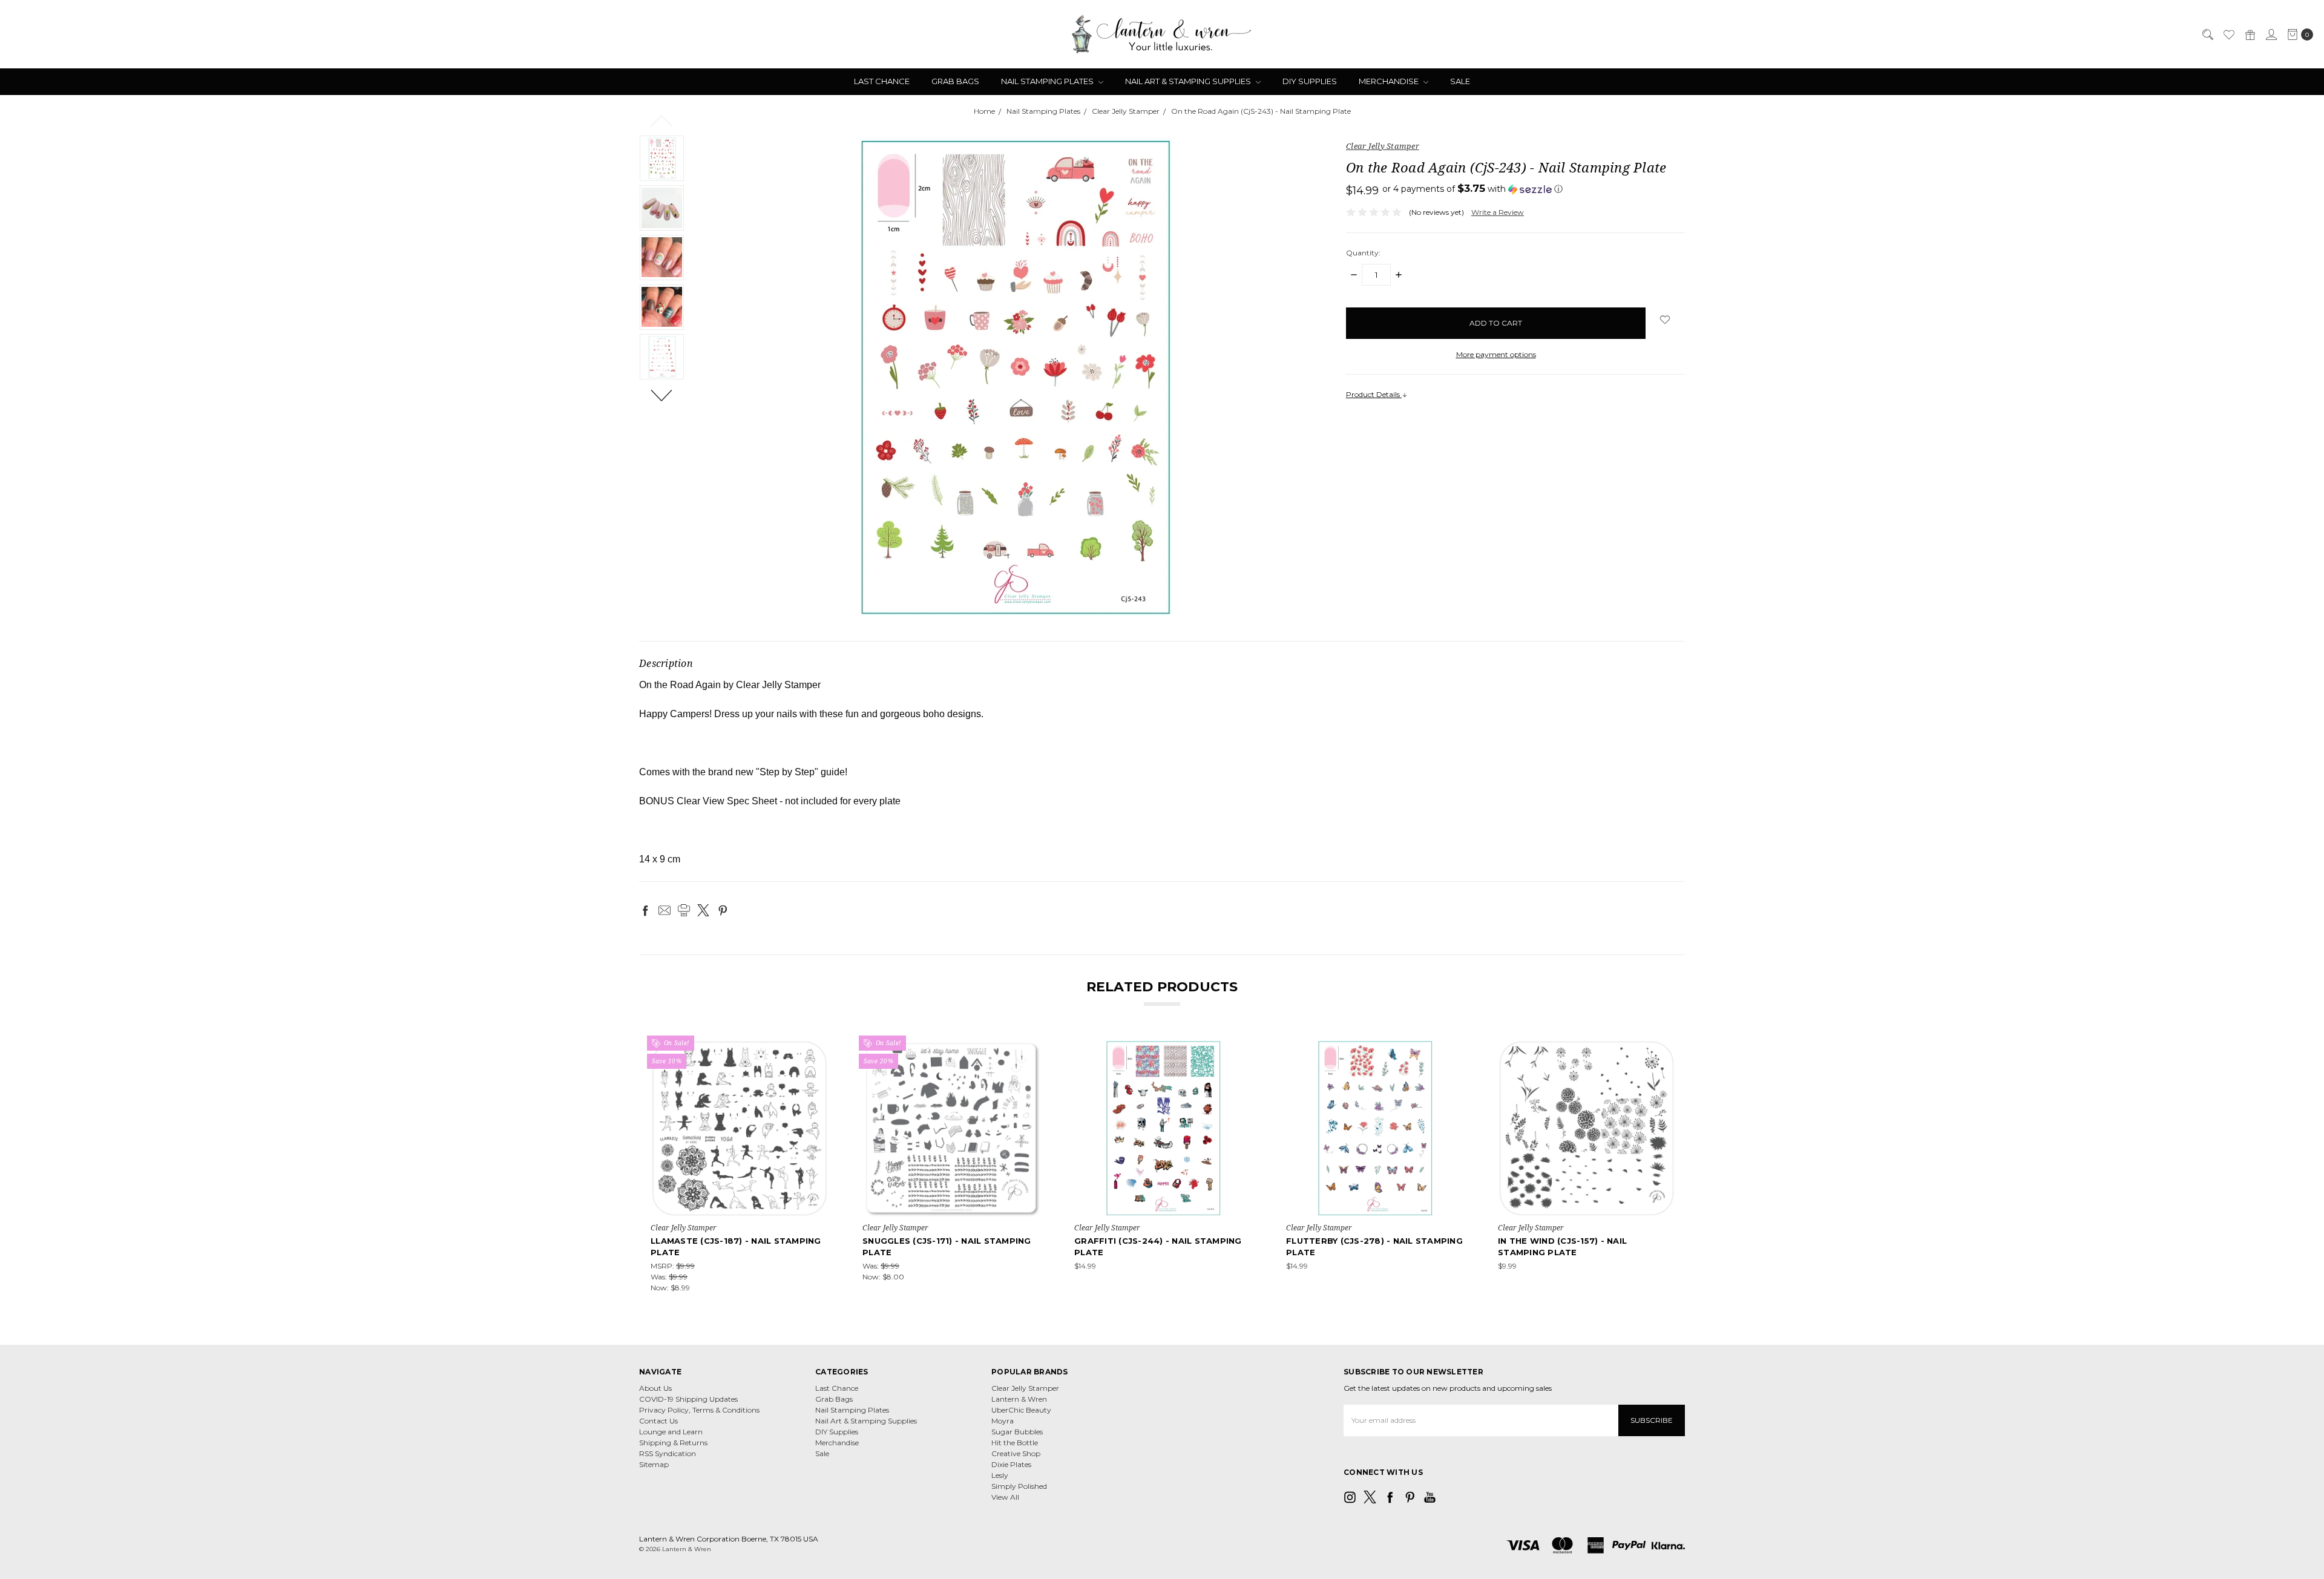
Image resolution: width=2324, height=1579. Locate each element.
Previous (662, 120)
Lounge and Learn (671, 1432)
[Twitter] (703, 910)
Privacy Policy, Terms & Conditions (699, 1410)
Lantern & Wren (1019, 1399)
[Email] (665, 910)
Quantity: (1363, 253)
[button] (1472, 189)
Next (662, 395)
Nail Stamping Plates (1048, 81)
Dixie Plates (1011, 1464)
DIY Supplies (1310, 81)
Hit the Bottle (1015, 1443)
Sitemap (654, 1464)
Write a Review (1498, 212)
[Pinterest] (723, 910)
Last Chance (882, 81)
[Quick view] (820, 1048)
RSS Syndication (668, 1453)
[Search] (2207, 34)
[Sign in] (2271, 34)
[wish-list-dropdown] (1665, 320)
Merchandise (1390, 81)
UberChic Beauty (1021, 1410)
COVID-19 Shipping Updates (688, 1399)
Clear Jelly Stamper (1025, 1388)
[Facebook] (645, 910)
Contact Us (658, 1421)
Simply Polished (1019, 1486)
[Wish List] (2228, 34)
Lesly (1000, 1475)
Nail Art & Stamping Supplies (1189, 81)
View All (1005, 1497)
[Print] (684, 910)
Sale (1460, 81)
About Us (655, 1388)
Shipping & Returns (673, 1443)
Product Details (1374, 394)
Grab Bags (955, 81)
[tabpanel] (740, 1166)
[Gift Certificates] (2250, 34)
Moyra (1003, 1421)
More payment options (1496, 354)
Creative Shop (1016, 1453)
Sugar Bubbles (1017, 1432)
